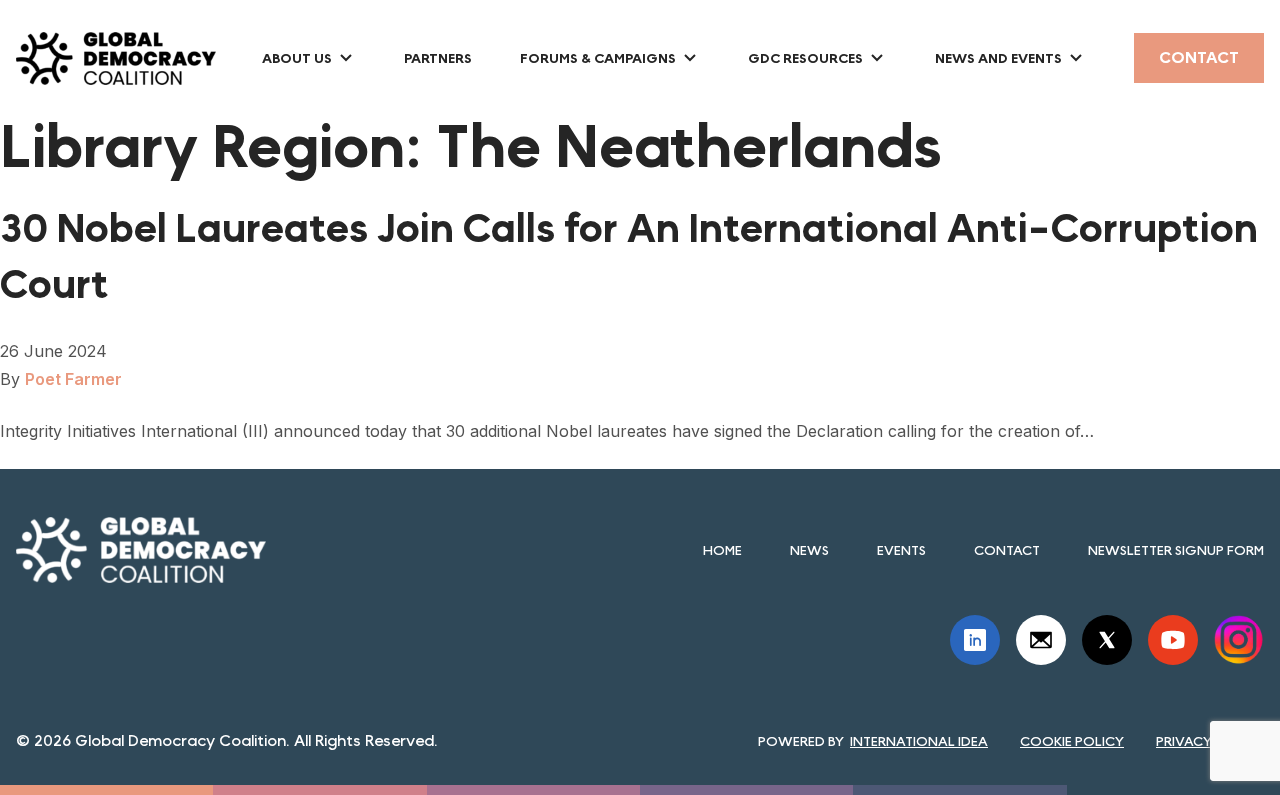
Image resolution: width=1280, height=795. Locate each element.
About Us (297, 58)
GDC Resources (805, 58)
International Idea (919, 741)
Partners (438, 58)
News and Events (998, 58)
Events (901, 550)
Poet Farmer (73, 379)
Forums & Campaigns (598, 58)
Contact (1199, 57)
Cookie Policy (1072, 741)
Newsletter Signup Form (1176, 550)
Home (722, 550)
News (809, 550)
